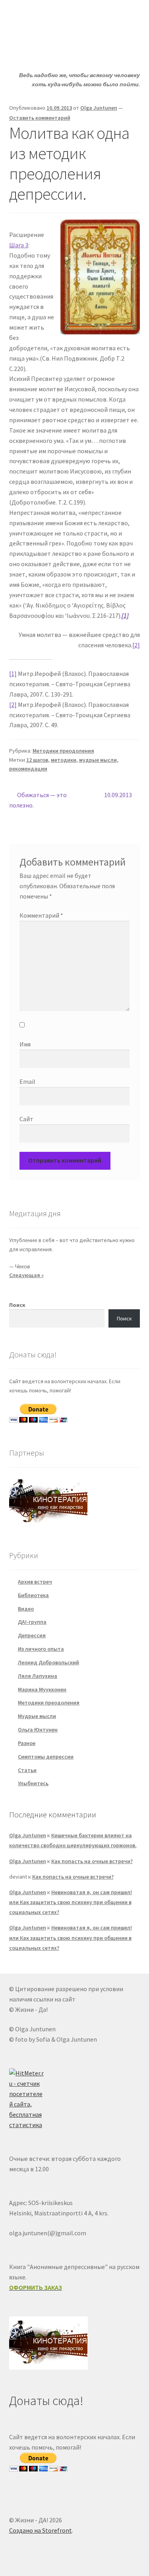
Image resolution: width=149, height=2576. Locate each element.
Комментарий (41, 915)
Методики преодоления (63, 751)
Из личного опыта (41, 1649)
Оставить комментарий (40, 118)
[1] (13, 674)
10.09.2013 (120, 795)
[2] (136, 645)
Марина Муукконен (42, 1689)
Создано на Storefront (41, 2530)
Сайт (26, 1119)
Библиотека (33, 1595)
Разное (27, 1743)
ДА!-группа (32, 1622)
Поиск (17, 1305)
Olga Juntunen (99, 108)
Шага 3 (19, 245)
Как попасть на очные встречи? (92, 1861)
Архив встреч (35, 1582)
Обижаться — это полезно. (38, 800)
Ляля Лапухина (38, 1676)
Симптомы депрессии (46, 1757)
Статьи (27, 1770)
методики (64, 760)
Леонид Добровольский (48, 1662)
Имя (25, 1044)
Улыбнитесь (33, 1783)
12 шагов (37, 760)
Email (27, 1081)
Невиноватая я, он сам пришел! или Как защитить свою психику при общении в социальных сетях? (71, 1902)
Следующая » (26, 1275)
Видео (26, 1609)
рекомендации (28, 769)
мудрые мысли (98, 760)
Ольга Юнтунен (38, 1730)
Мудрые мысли (37, 1716)
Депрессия (32, 1635)
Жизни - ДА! (42, 18)
